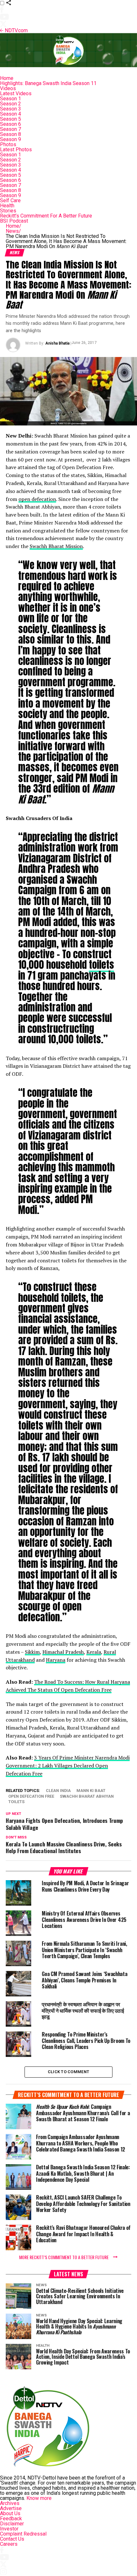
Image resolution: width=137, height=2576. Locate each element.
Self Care (10, 200)
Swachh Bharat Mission (56, 546)
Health (7, 206)
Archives (10, 2503)
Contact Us (12, 2539)
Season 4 (11, 114)
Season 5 (11, 119)
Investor (9, 2529)
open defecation (37, 499)
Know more (39, 2498)
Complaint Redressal (23, 2534)
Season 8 (11, 134)
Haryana (56, 1660)
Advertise (11, 2508)
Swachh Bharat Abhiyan (87, 1797)
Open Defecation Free (31, 1797)
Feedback (11, 2519)
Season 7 (11, 129)
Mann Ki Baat (91, 1791)
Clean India (58, 1791)
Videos (8, 88)
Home (7, 78)
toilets (101, 965)
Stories (8, 211)
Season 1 (11, 99)
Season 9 (11, 139)
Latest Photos (16, 150)
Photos (8, 144)
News (13, 231)
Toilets (16, 1802)
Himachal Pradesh (63, 1652)
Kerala (94, 1652)
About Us (10, 2513)
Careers (9, 2544)
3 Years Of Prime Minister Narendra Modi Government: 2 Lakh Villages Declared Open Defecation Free (68, 1766)
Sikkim (32, 1652)
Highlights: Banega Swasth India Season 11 (48, 83)
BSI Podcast (14, 221)
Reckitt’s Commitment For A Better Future (46, 216)
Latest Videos (16, 93)
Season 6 (11, 124)
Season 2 (11, 104)
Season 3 (11, 109)
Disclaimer (12, 2524)
